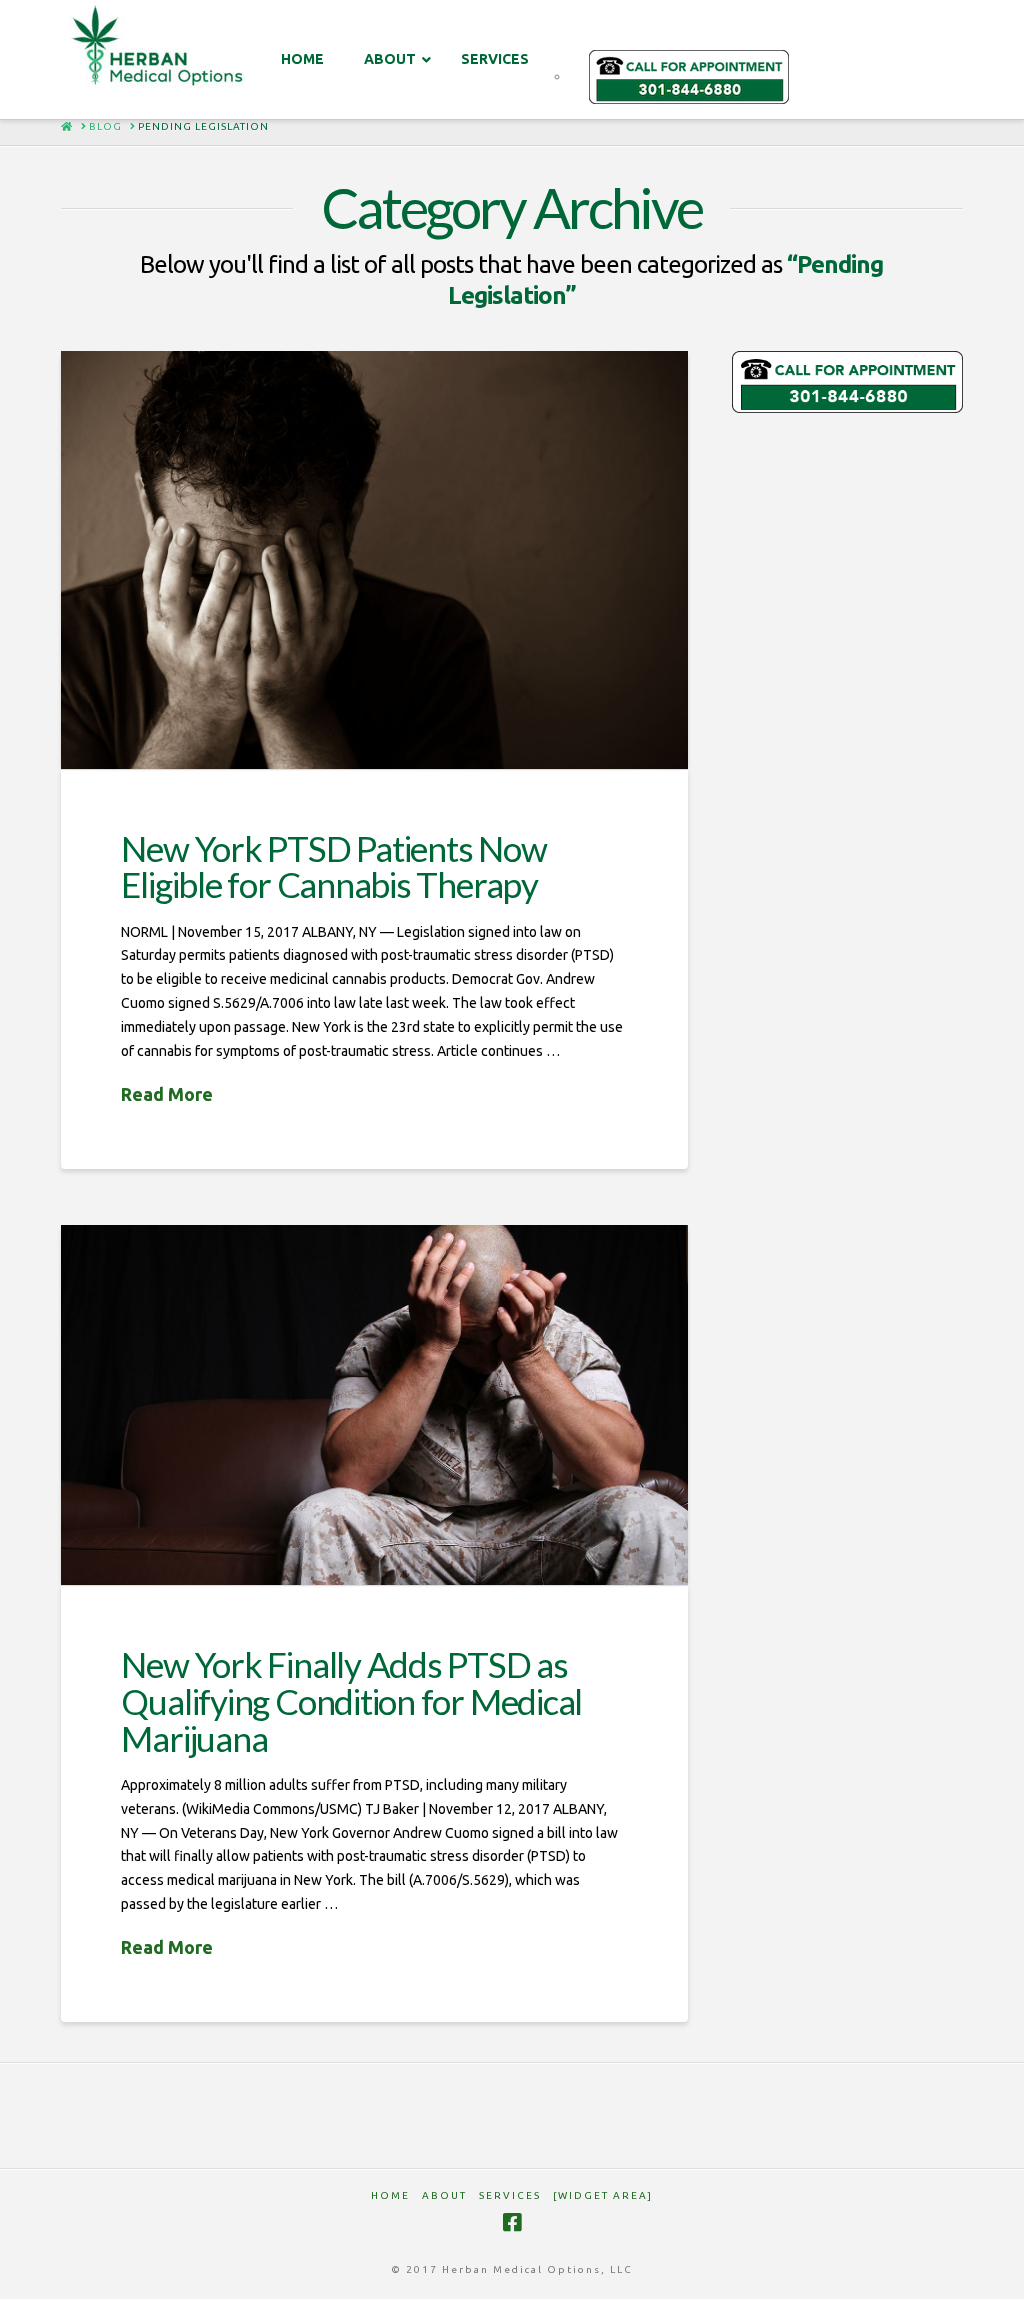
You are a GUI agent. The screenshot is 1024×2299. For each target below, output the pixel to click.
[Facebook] (512, 2222)
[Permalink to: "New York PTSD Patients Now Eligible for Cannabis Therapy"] (374, 560)
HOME (390, 2195)
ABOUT (444, 2195)
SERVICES (510, 2195)
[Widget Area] (603, 2195)
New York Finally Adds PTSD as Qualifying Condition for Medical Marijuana (351, 1701)
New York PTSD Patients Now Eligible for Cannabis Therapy (333, 866)
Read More (167, 1094)
